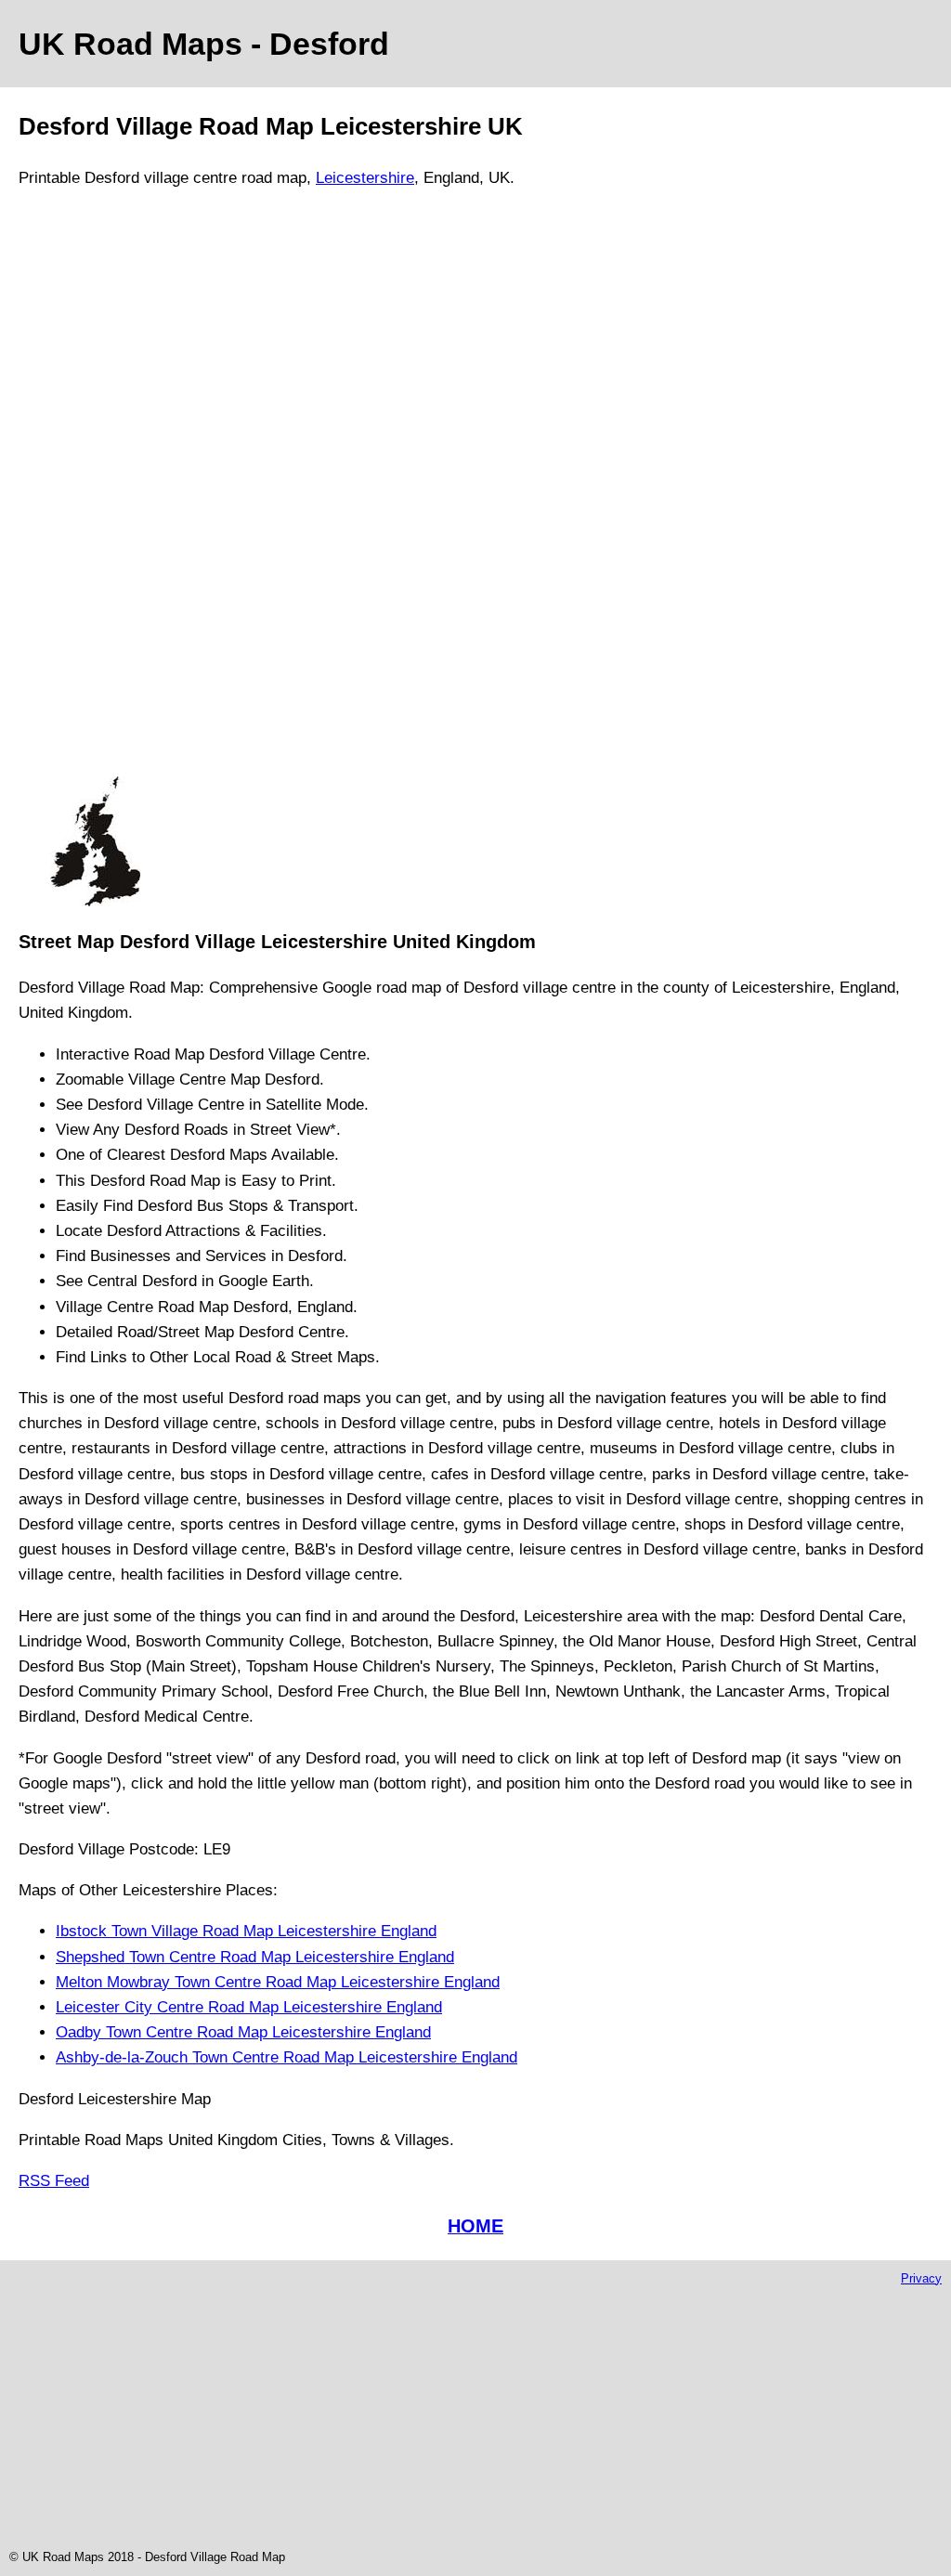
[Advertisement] (95, 490)
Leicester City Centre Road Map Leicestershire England (249, 2007)
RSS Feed (54, 2181)
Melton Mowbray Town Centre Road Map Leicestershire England (278, 1982)
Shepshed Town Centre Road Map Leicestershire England (255, 1957)
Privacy (921, 2278)
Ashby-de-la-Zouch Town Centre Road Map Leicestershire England (287, 2057)
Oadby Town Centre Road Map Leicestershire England (243, 2032)
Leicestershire (365, 178)
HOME (475, 2226)
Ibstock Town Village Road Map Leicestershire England (246, 1931)
